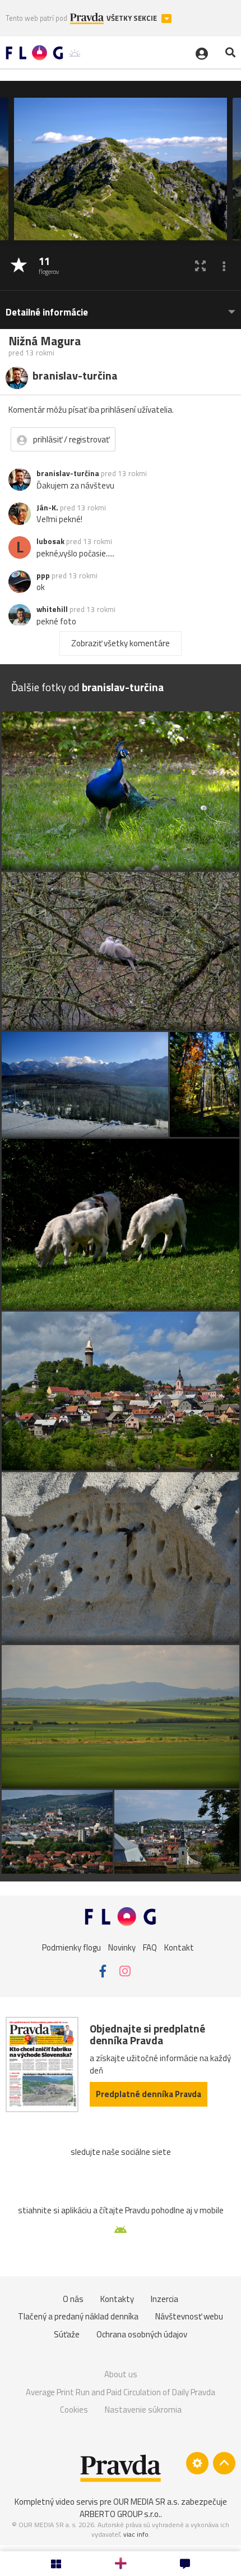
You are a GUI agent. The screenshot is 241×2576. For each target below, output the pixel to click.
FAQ (150, 1947)
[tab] (121, 307)
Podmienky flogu (71, 1947)
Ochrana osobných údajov (142, 2334)
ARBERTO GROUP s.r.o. (120, 2514)
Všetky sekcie (133, 18)
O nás (73, 2299)
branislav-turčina (68, 473)
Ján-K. (47, 508)
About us (121, 2374)
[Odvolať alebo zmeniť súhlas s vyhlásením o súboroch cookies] (197, 2463)
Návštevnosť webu (189, 2316)
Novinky (122, 1947)
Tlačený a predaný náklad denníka (78, 2316)
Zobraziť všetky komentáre (121, 643)
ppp (43, 576)
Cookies (74, 2410)
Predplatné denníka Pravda (149, 2094)
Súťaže (67, 2334)
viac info (136, 2534)
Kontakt (179, 1947)
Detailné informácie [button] (47, 312)
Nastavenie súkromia (143, 2410)
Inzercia (164, 2299)
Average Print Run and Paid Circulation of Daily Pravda (121, 2392)
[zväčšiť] (200, 266)
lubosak (50, 541)
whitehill (52, 609)
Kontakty (117, 2299)
